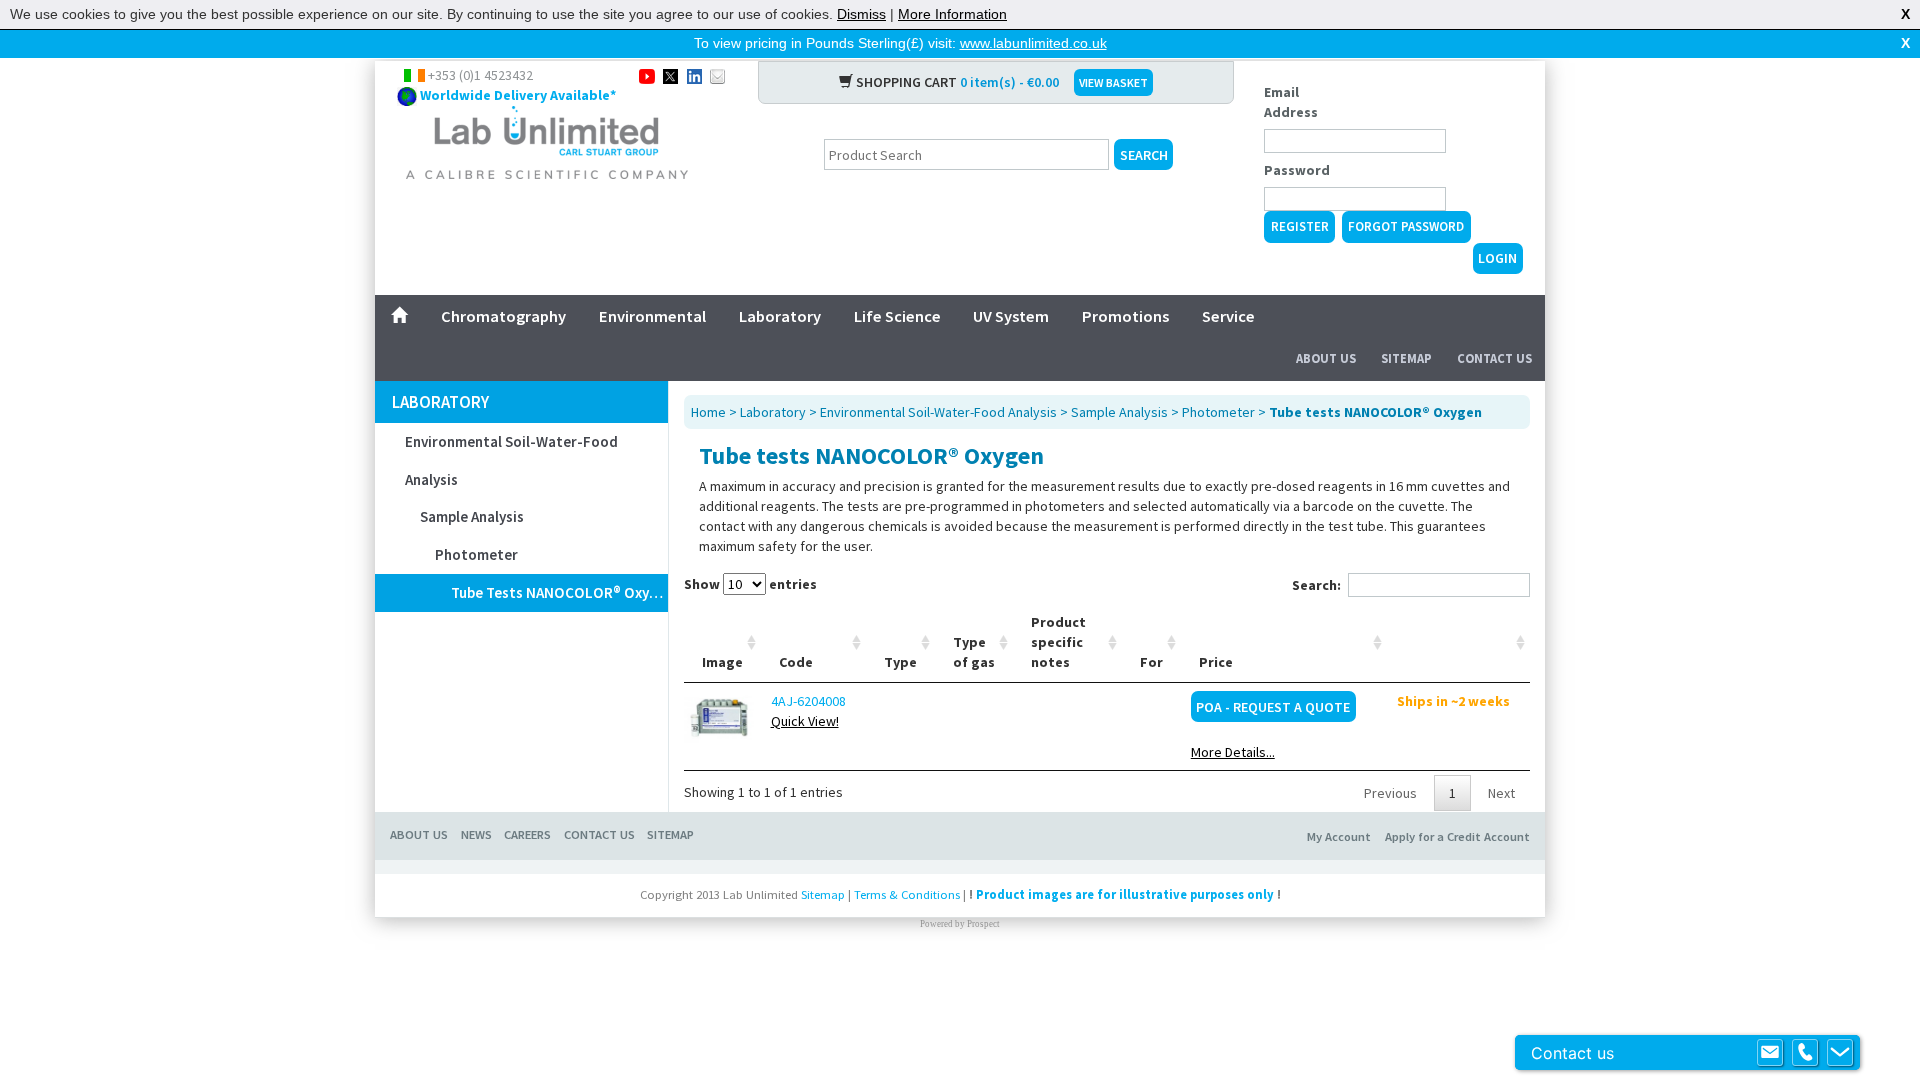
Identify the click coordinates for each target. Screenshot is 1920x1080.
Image (722, 662)
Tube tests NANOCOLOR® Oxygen (559, 592)
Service (1228, 316)
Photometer (476, 554)
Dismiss (861, 14)
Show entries (750, 584)
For (1151, 662)
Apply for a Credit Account (1457, 836)
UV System (1011, 316)
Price (1216, 662)
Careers (527, 834)
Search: (1316, 585)
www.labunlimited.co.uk (1033, 43)
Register (1300, 226)
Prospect (983, 924)
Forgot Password (1406, 226)
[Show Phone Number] (1805, 1053)
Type (900, 662)
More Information (952, 14)
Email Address (1291, 102)
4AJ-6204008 (808, 701)
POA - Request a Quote (1273, 707)
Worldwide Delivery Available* (518, 95)
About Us (1326, 358)
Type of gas (974, 652)
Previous (1390, 793)
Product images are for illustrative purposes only (1125, 894)
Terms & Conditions (907, 894)
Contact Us (1494, 358)
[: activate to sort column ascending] (1458, 642)
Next (1501, 793)
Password (1297, 170)
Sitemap (1406, 358)
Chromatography (503, 316)
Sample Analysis (472, 516)
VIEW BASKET (1113, 82)
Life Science (897, 316)
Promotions (1125, 316)
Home (708, 412)
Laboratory (780, 316)
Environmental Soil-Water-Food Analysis (511, 460)
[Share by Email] (717, 75)
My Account (1339, 836)
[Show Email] (1770, 1053)
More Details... (1233, 752)
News (476, 834)
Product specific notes (1058, 642)
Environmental (652, 316)
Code (796, 662)
